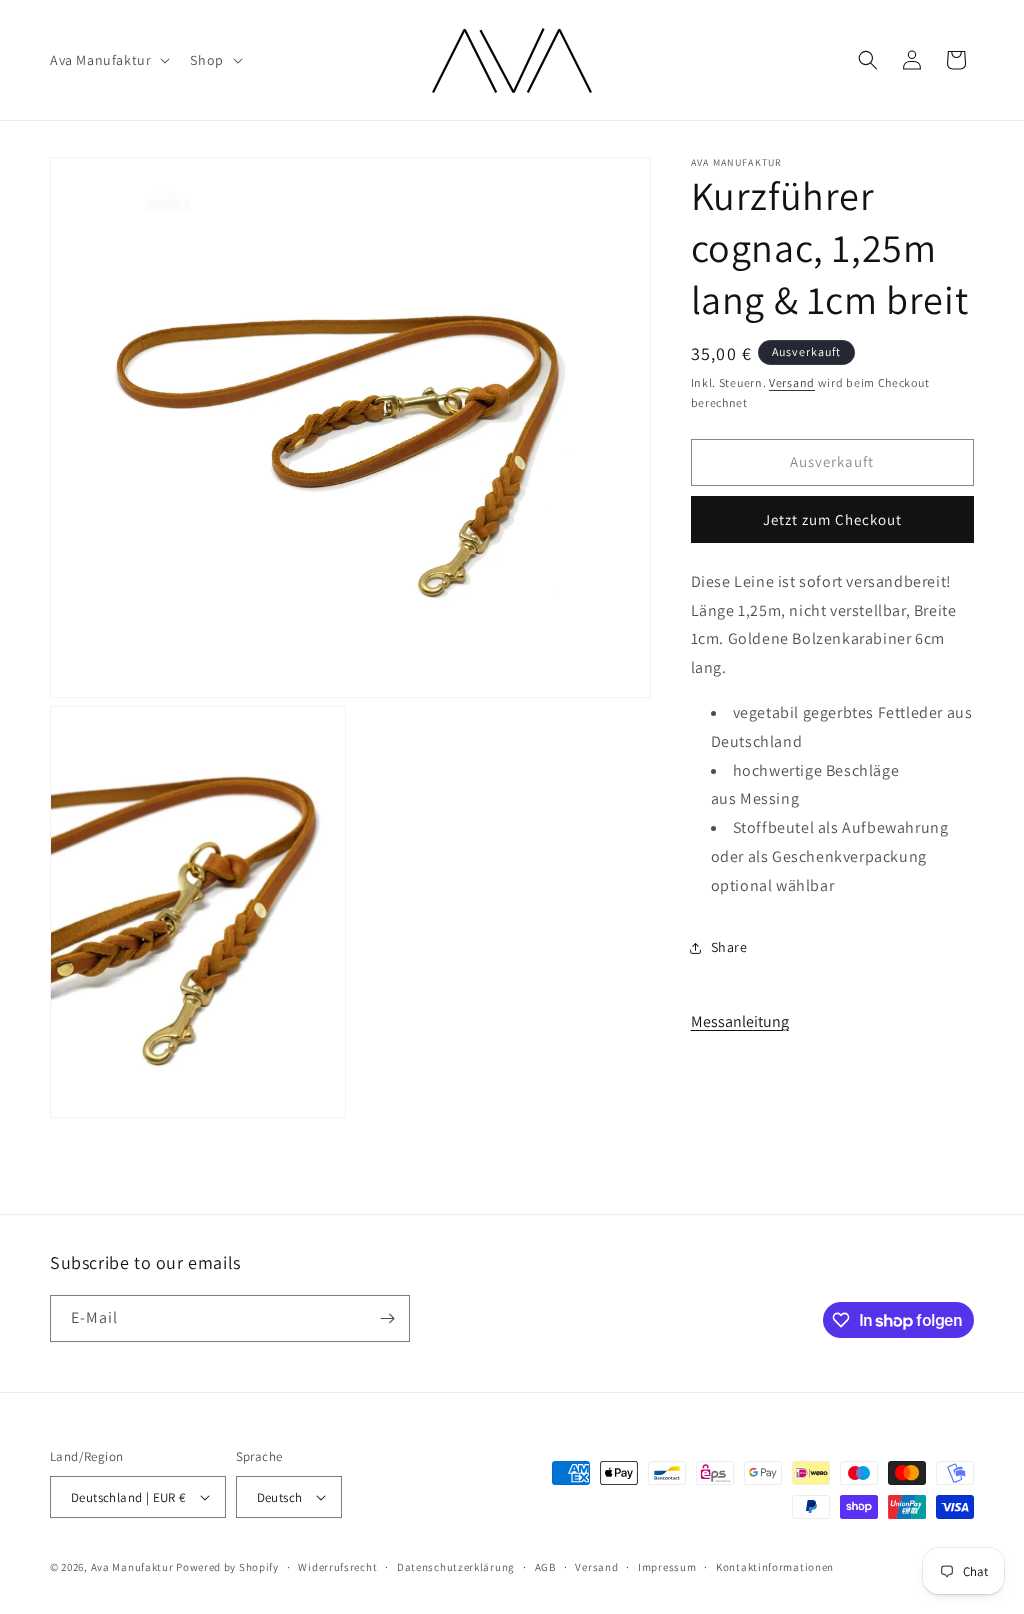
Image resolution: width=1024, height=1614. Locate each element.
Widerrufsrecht (337, 1567)
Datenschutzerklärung (456, 1567)
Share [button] (729, 947)
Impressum (667, 1567)
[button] (108, 60)
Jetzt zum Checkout (832, 519)
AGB (545, 1567)
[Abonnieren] (387, 1318)
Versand (792, 382)
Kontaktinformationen (775, 1567)
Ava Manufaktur (132, 1567)
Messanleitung (740, 1021)
